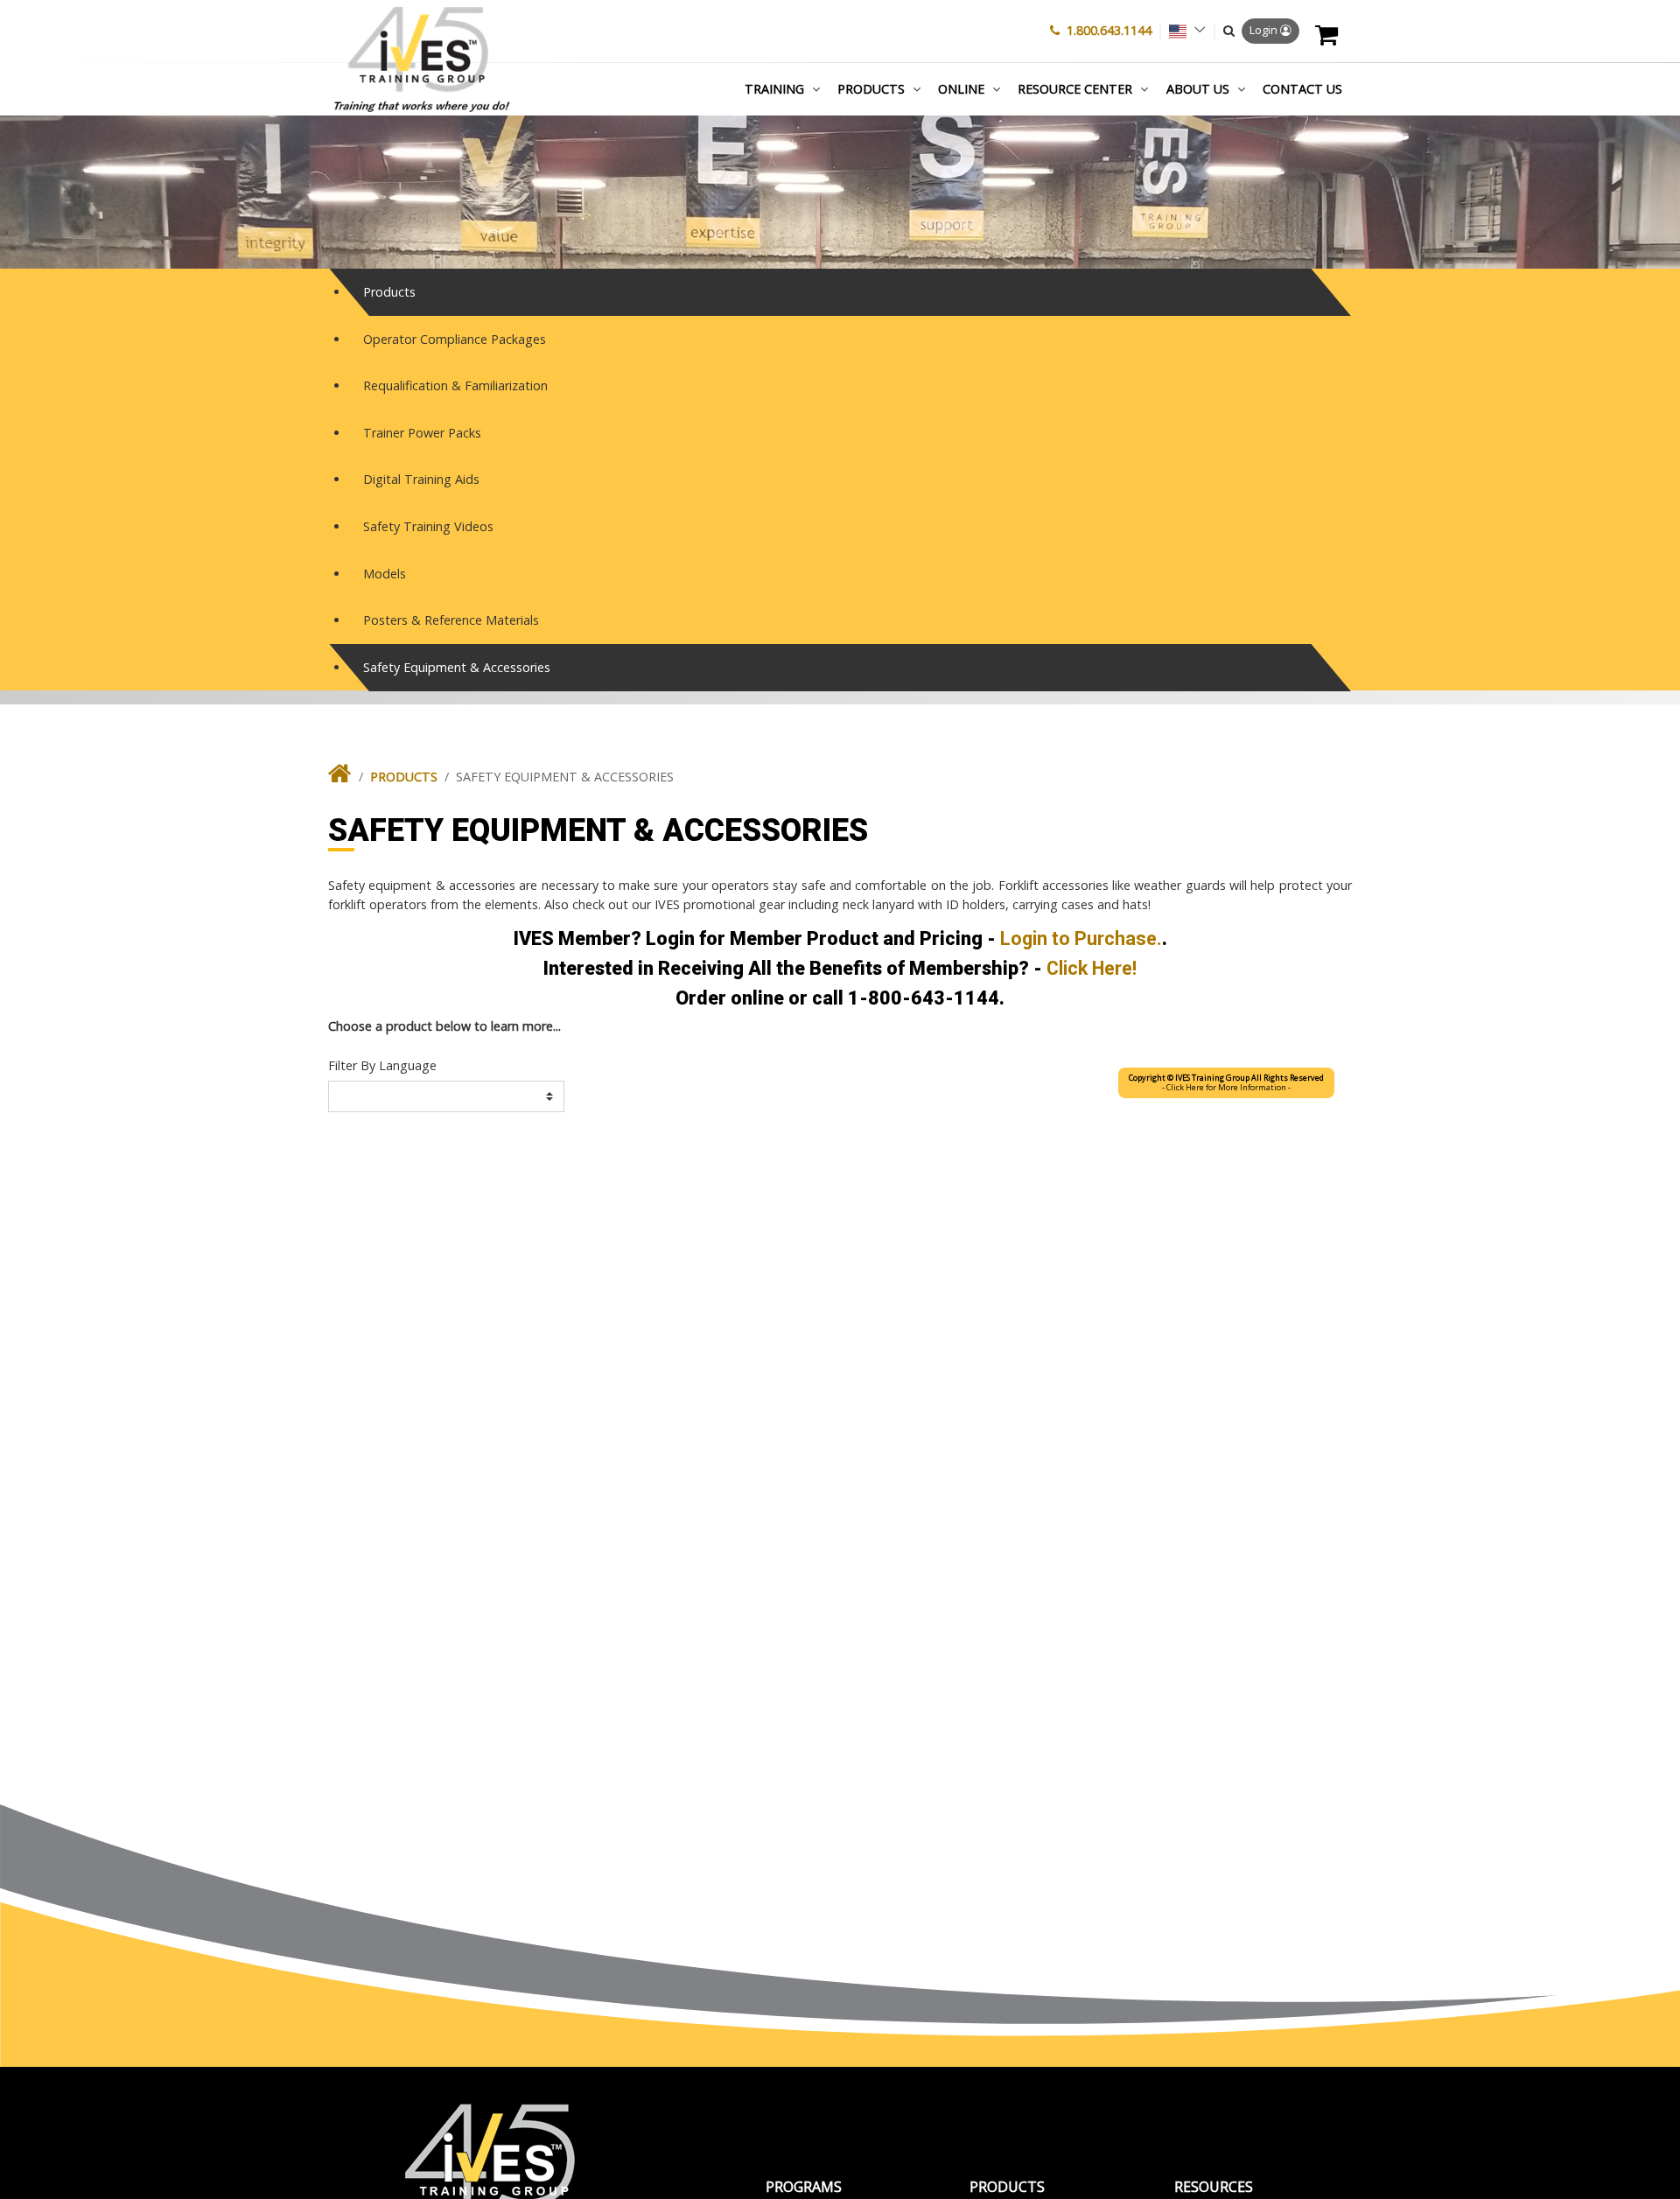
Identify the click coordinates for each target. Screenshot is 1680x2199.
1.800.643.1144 (1109, 30)
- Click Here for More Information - (1226, 1083)
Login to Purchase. (1081, 938)
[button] (1229, 31)
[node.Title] (340, 777)
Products (404, 777)
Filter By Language (382, 1065)
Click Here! (1092, 968)
